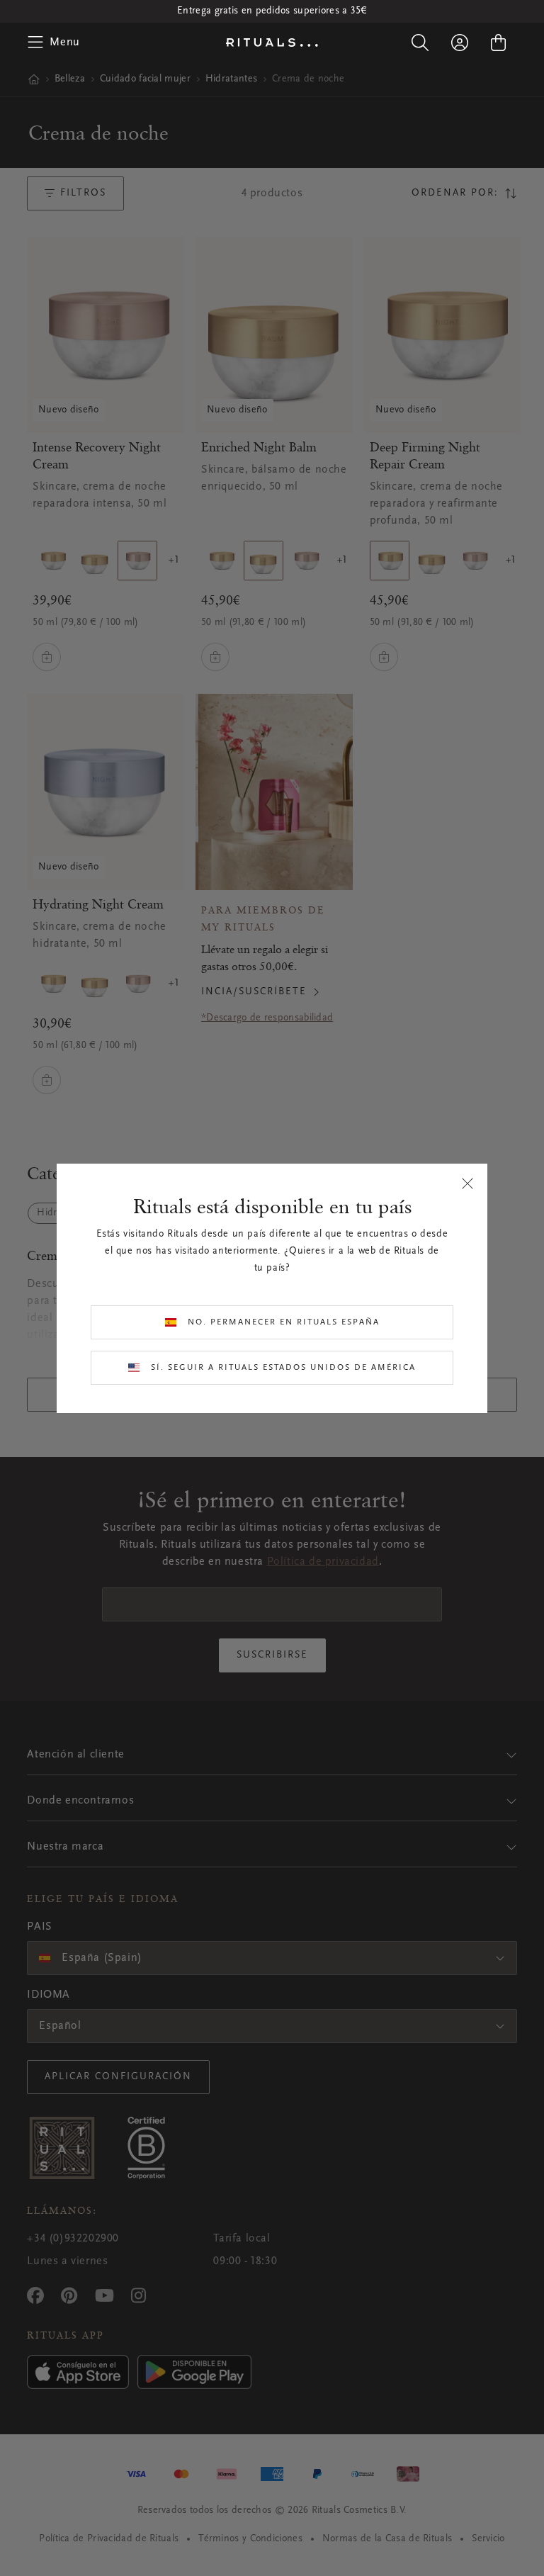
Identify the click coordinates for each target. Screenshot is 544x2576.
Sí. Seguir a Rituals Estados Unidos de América (283, 1368)
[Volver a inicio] (272, 43)
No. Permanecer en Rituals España (284, 1322)
